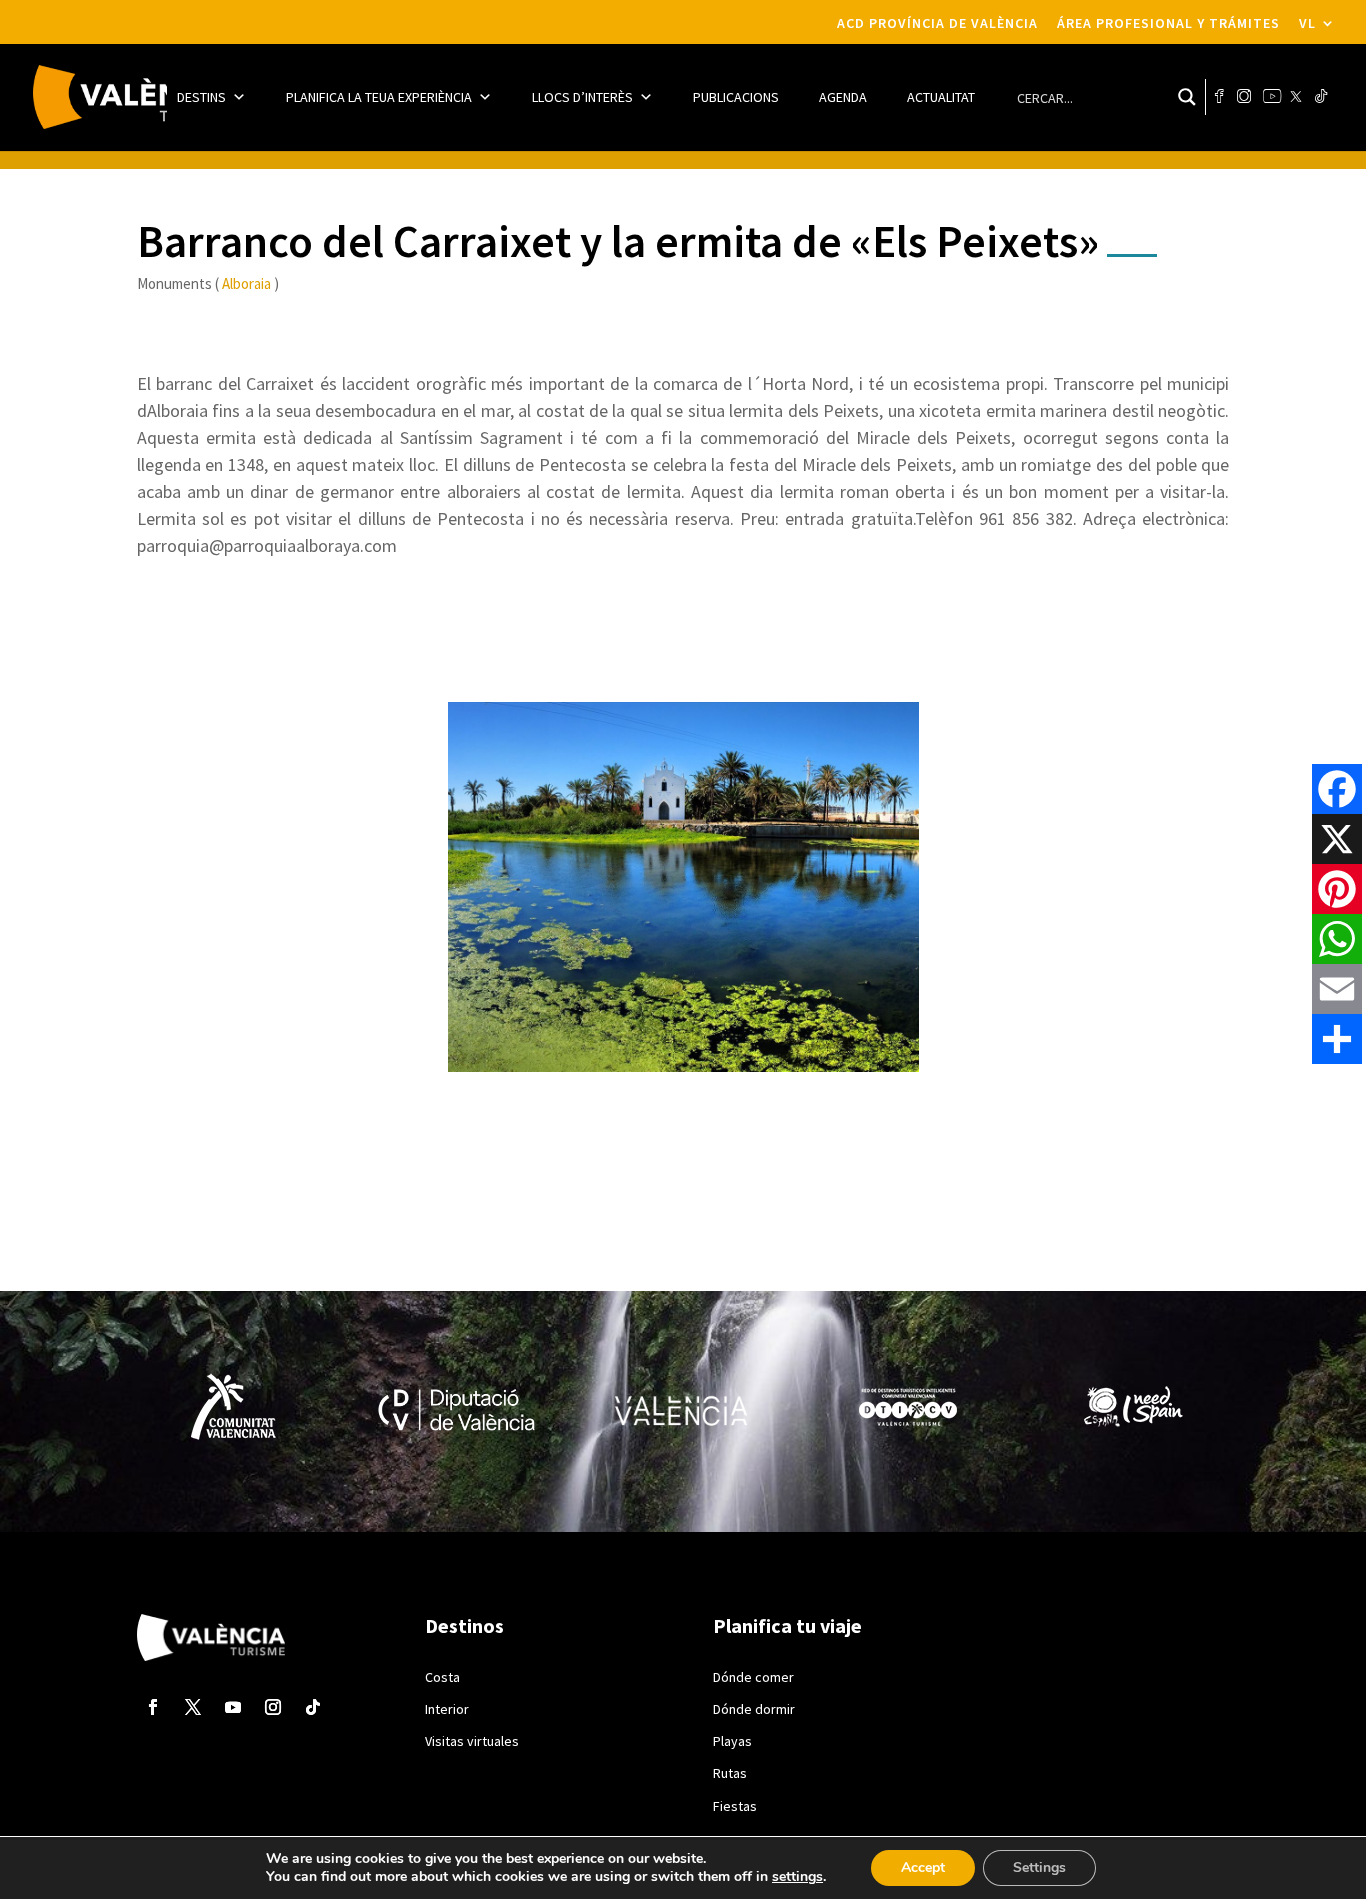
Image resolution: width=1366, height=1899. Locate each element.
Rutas (730, 1773)
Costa (442, 1677)
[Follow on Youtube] (233, 1707)
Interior (447, 1709)
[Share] (1337, 1039)
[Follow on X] (193, 1707)
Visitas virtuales (472, 1741)
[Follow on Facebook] (153, 1707)
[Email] (1337, 989)
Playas (732, 1741)
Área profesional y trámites (1168, 23)
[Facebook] (1337, 789)
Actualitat (941, 97)
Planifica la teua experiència (379, 97)
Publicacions (736, 97)
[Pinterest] (1337, 889)
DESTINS (201, 97)
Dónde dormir (754, 1709)
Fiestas (735, 1806)
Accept (923, 1867)
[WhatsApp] (1337, 939)
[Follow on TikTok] (313, 1707)
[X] (1337, 839)
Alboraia (246, 283)
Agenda (843, 97)
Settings (1039, 1867)
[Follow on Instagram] (273, 1707)
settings (797, 1877)
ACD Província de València (937, 23)
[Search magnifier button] (1187, 97)
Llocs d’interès (582, 97)
